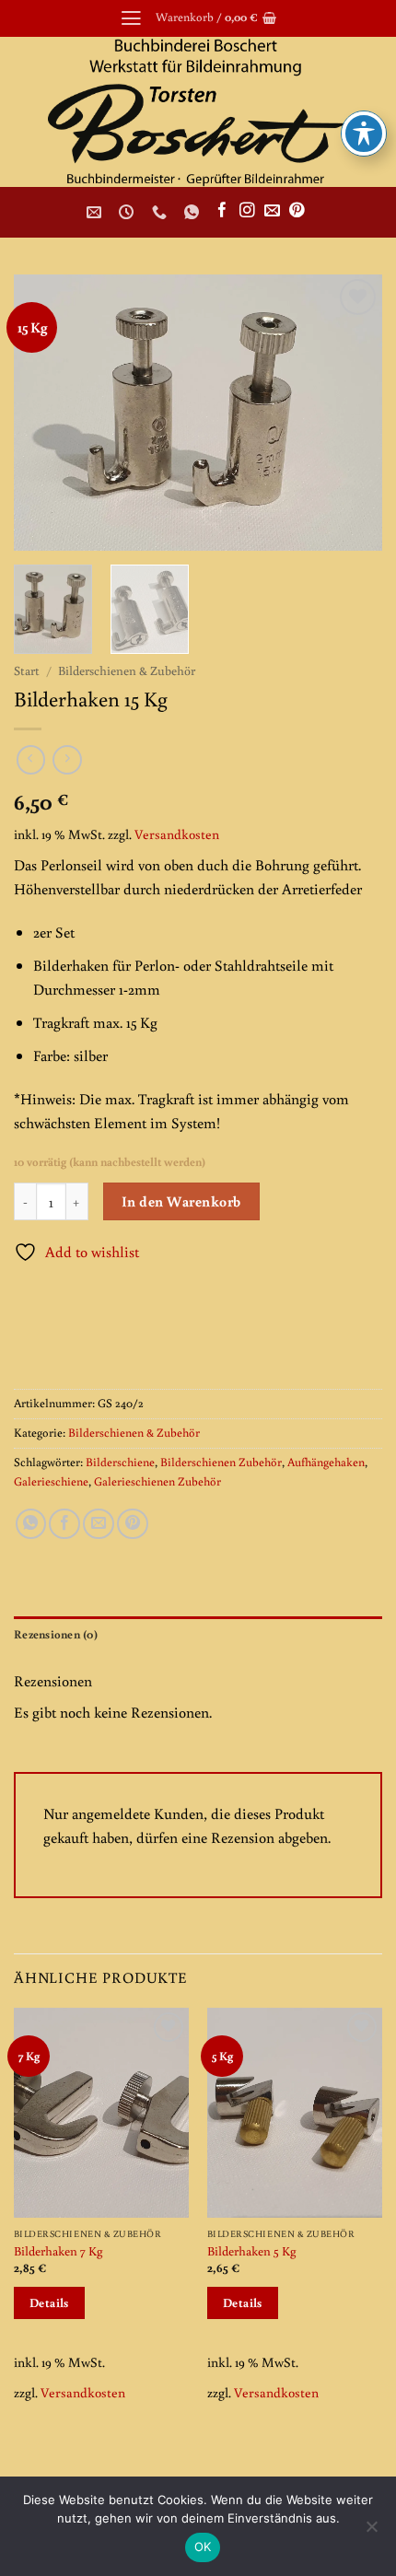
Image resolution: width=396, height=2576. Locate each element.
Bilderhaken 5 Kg (252, 2251)
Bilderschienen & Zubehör (127, 670)
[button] (131, 18)
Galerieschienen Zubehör (157, 1481)
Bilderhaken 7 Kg (58, 2251)
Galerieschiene (51, 1481)
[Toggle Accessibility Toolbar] (364, 134)
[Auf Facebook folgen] (222, 211)
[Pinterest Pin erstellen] (133, 1524)
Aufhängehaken (326, 1462)
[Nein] (371, 2532)
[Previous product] (67, 760)
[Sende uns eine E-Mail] (272, 211)
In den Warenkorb (181, 1201)
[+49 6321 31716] (162, 212)
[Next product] (31, 760)
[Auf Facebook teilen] (64, 1524)
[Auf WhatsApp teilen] (31, 1524)
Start (27, 670)
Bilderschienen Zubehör (221, 1462)
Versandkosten (177, 834)
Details (49, 2302)
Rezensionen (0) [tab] (56, 1634)
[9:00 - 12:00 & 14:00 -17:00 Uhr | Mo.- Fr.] (128, 212)
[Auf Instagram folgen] (247, 211)
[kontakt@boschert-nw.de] (96, 212)
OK (203, 2547)
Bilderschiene (120, 1462)
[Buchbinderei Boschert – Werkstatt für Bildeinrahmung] (198, 112)
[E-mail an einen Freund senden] (99, 1524)
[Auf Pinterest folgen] (297, 211)
